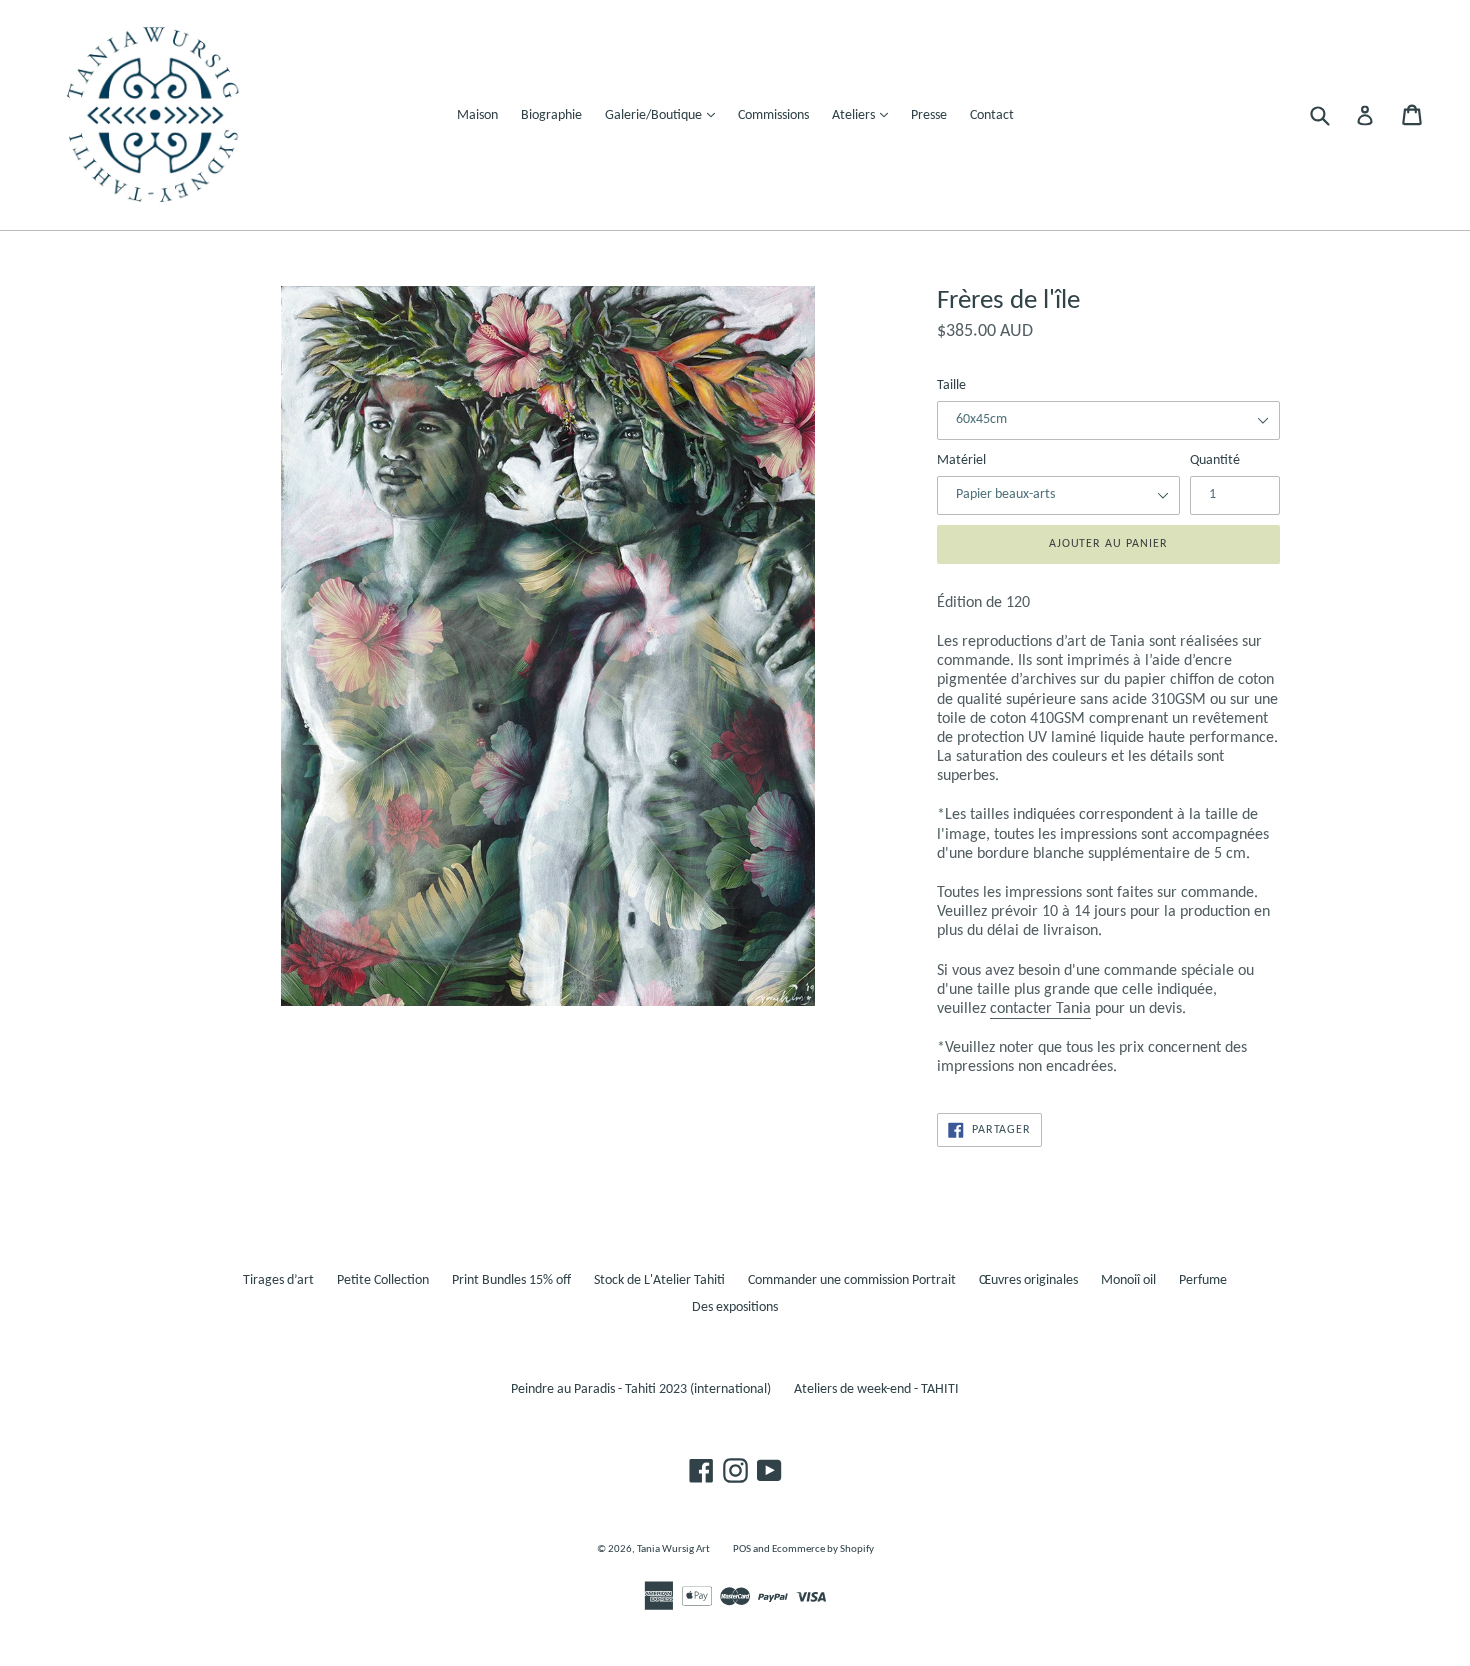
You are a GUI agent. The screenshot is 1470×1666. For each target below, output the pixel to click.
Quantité (1215, 460)
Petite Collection (383, 1280)
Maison (477, 115)
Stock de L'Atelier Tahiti (659, 1280)
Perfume (1203, 1280)
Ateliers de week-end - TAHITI (876, 1389)
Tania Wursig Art (673, 1549)
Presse (929, 115)
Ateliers (865, 115)
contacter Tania (1040, 1009)
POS (742, 1549)
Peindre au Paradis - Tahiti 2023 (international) (641, 1389)
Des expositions (735, 1307)
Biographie (551, 115)
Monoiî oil (1128, 1280)
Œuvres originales (1028, 1280)
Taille (951, 385)
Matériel (961, 460)
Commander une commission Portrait (852, 1280)
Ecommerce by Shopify (823, 1549)
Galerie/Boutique (665, 115)
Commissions (773, 115)
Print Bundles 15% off (511, 1280)
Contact (992, 115)
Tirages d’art (278, 1280)
